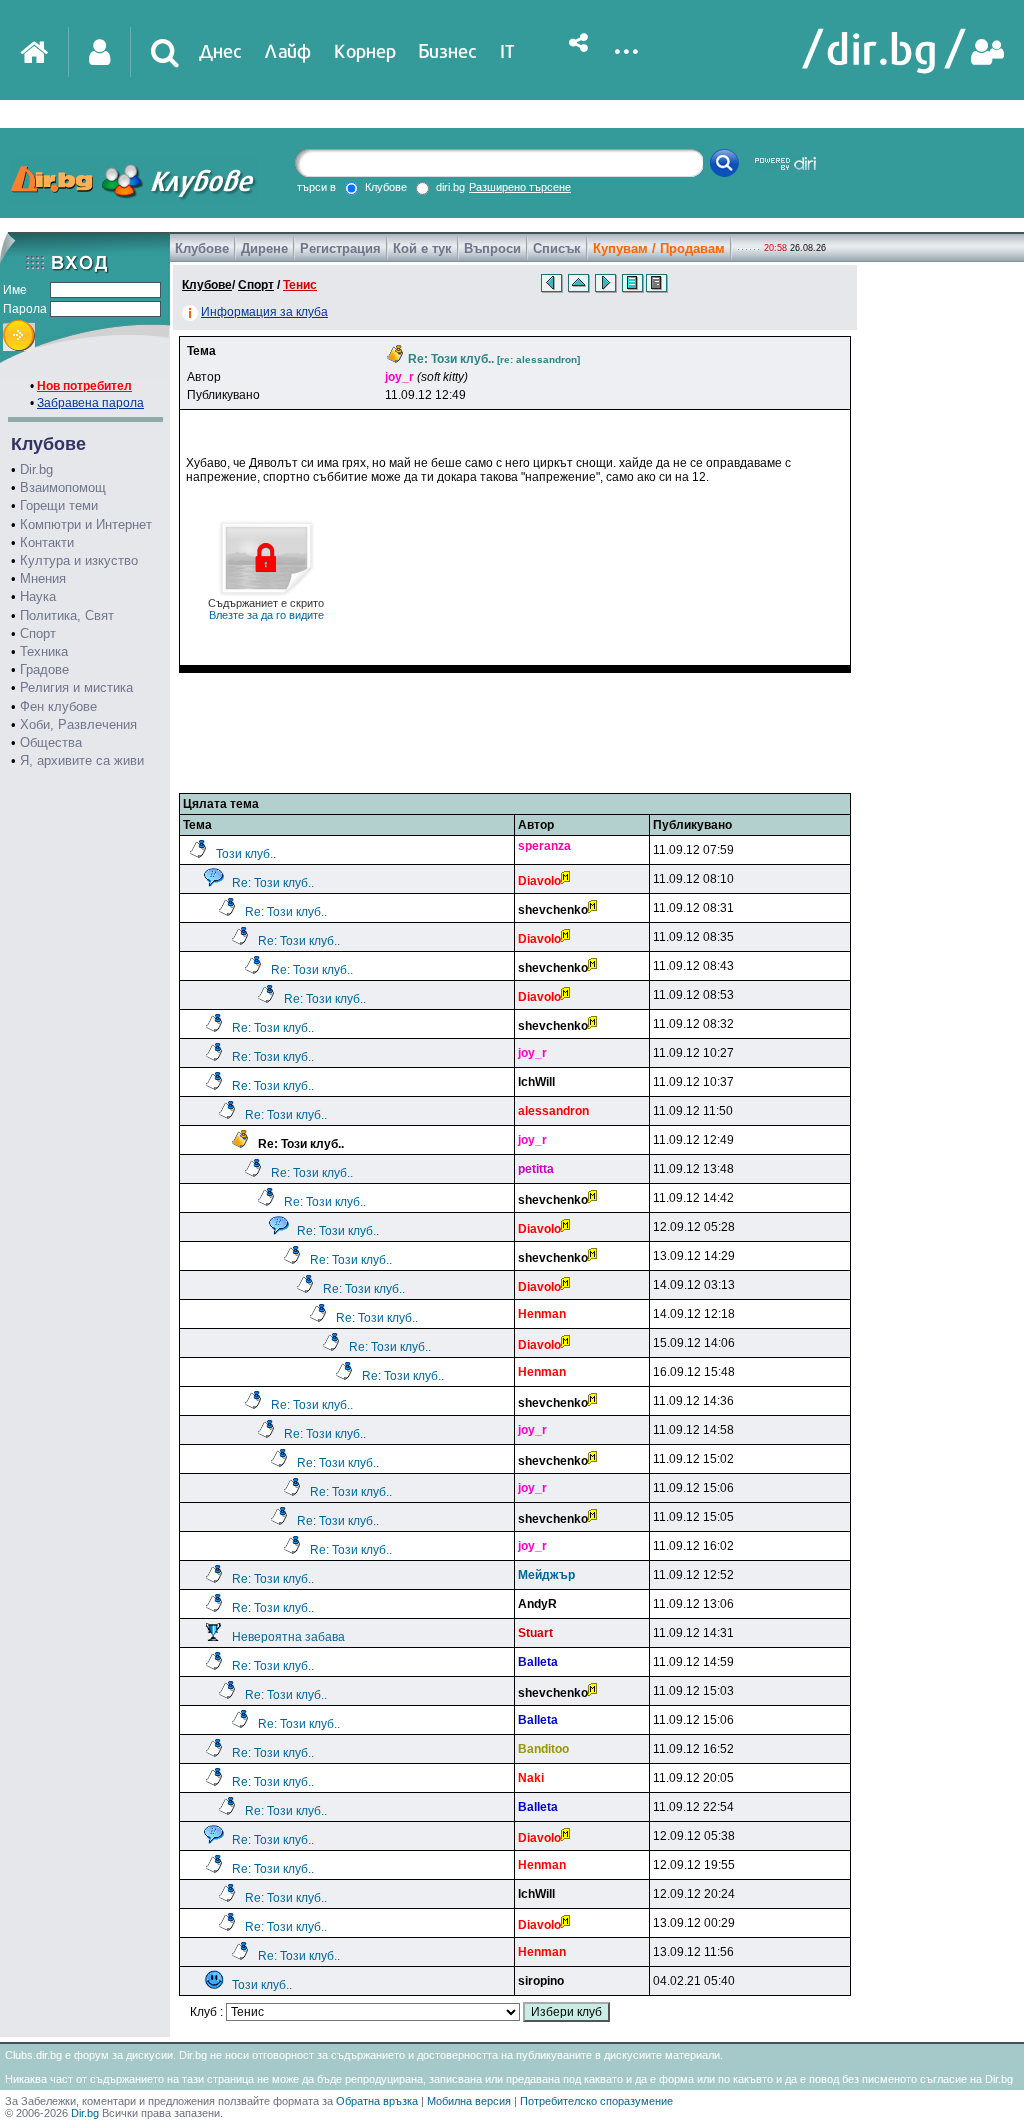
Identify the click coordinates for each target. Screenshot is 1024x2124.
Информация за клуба (264, 312)
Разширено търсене (520, 187)
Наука (38, 596)
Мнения (43, 578)
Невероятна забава (288, 1637)
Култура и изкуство (79, 560)
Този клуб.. (246, 854)
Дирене (264, 248)
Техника (44, 651)
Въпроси (492, 248)
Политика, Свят (67, 615)
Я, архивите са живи (82, 760)
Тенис (300, 285)
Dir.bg (36, 469)
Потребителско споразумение (596, 2101)
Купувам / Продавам (659, 248)
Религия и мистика (76, 687)
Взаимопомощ (63, 487)
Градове (44, 669)
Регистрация (340, 248)
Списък (557, 248)
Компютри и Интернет (86, 524)
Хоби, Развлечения (78, 724)
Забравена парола (90, 403)
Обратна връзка (377, 2101)
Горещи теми (59, 505)
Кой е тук (422, 248)
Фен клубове (58, 706)
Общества (51, 742)
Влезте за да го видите (266, 609)
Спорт (38, 633)
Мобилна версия (469, 2101)
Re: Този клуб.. (273, 883)
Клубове (202, 248)
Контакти (47, 542)
